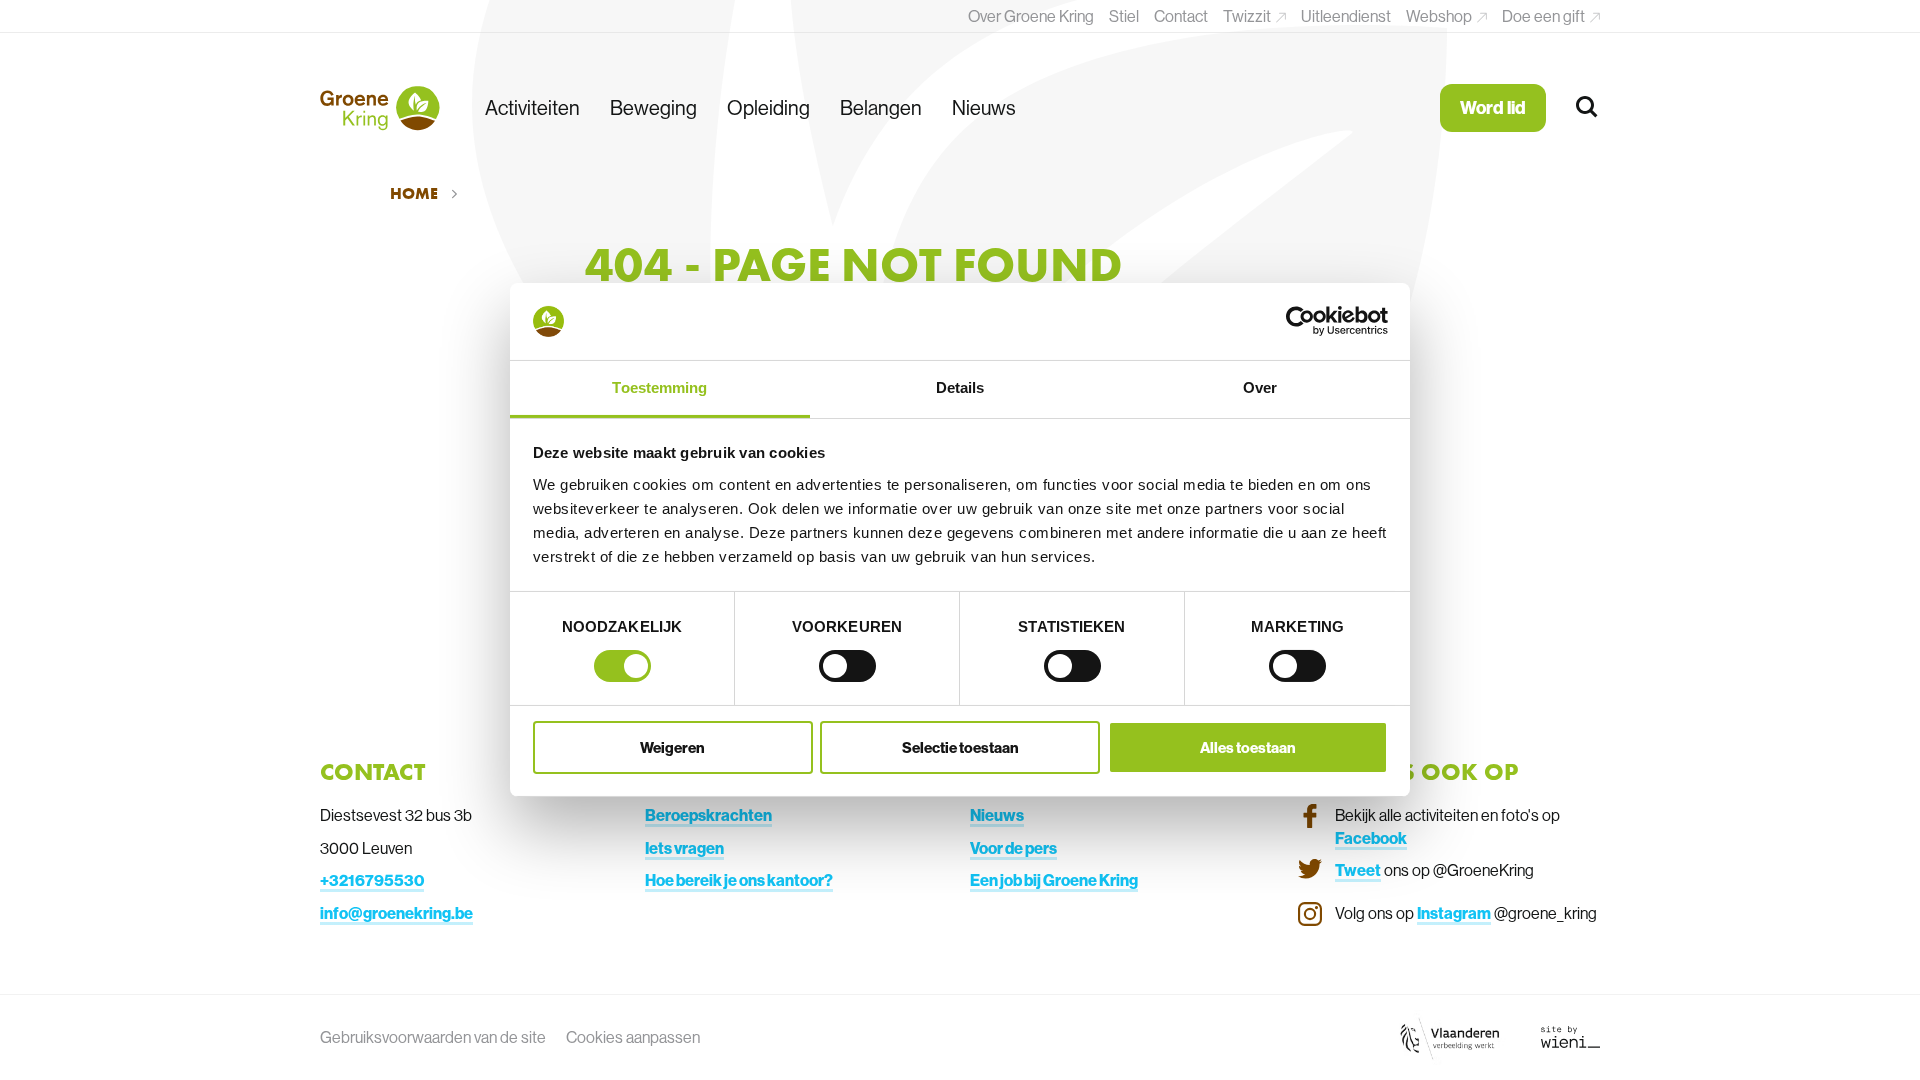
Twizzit (1248, 16)
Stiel (1124, 16)
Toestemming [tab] (659, 387)
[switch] (847, 666)
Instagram (1454, 913)
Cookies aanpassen (633, 1037)
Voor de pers (1013, 848)
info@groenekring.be (396, 913)
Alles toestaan (1248, 747)
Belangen (881, 107)
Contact (1181, 16)
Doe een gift (1545, 16)
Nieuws (984, 107)
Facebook (1371, 838)
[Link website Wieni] (1570, 1037)
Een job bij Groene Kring (1054, 880)
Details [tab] (960, 387)
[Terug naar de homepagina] (380, 108)
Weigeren (672, 747)
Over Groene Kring (1031, 16)
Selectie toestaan (960, 747)
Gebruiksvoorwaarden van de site (433, 1037)
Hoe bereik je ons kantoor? (739, 880)
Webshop (1440, 16)
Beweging (653, 107)
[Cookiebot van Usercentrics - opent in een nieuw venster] (1300, 321)
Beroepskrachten (708, 815)
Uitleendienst (1346, 16)
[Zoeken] (1588, 107)
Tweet (1358, 870)
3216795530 (376, 880)
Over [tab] (1260, 387)
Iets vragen (684, 848)
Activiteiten (532, 107)
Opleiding (768, 107)
